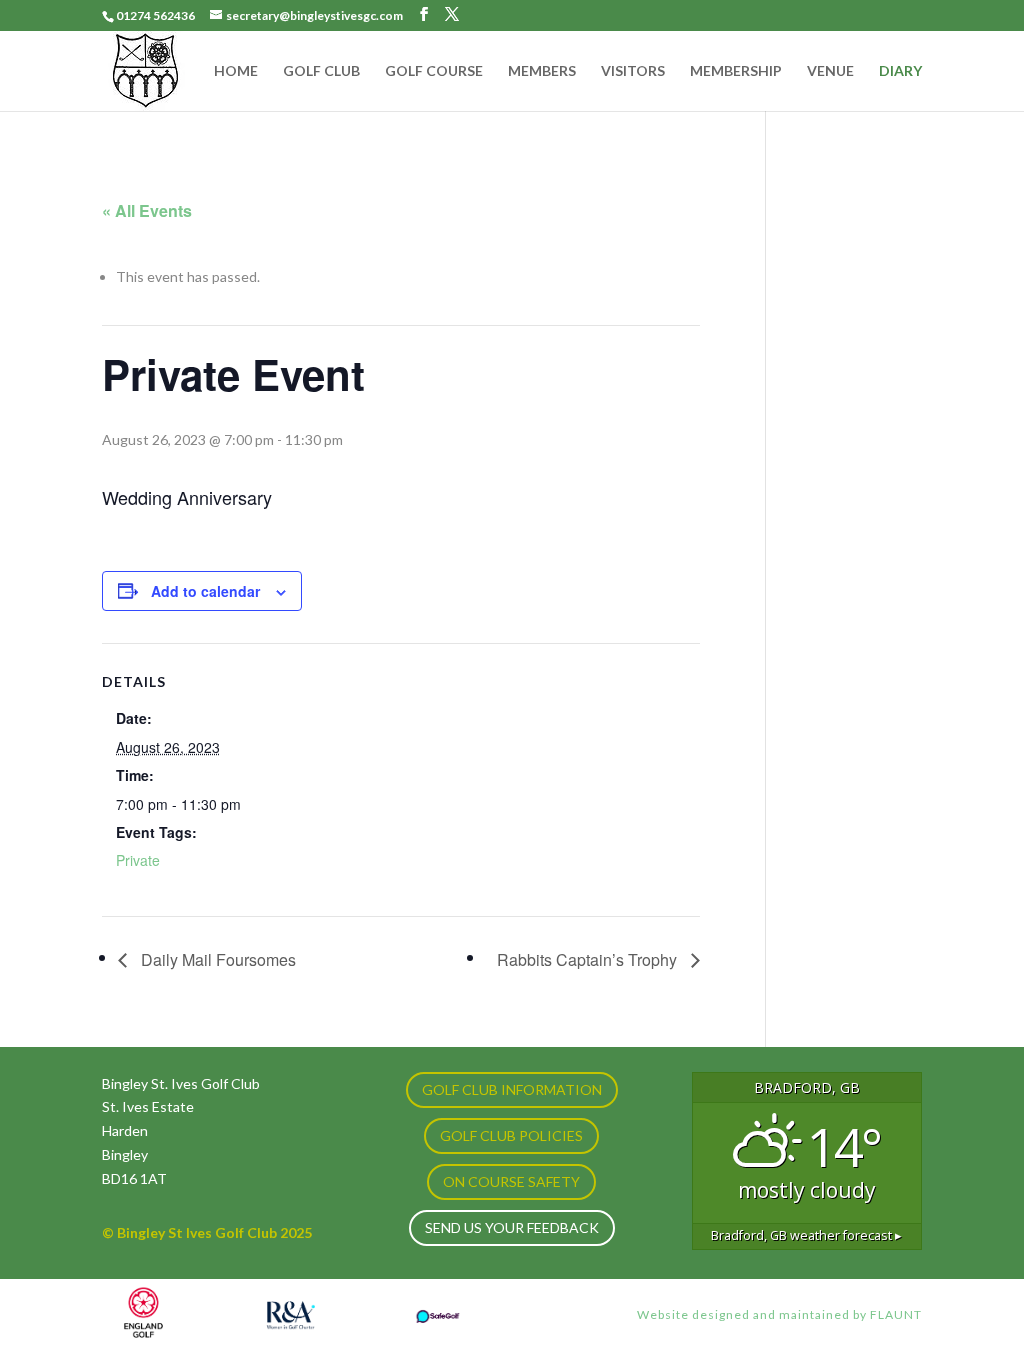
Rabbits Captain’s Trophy (589, 959)
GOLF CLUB (321, 71)
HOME (236, 71)
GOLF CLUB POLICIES (511, 1135)
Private (138, 860)
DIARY (900, 71)
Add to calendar (205, 591)
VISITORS (633, 71)
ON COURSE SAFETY (511, 1181)
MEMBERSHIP (736, 71)
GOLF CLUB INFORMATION (512, 1089)
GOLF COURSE (434, 71)
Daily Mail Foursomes (216, 959)
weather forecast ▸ (806, 1235)
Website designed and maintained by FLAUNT (779, 1314)
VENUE (830, 71)
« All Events (147, 210)
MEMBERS (542, 71)
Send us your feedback (512, 1227)
